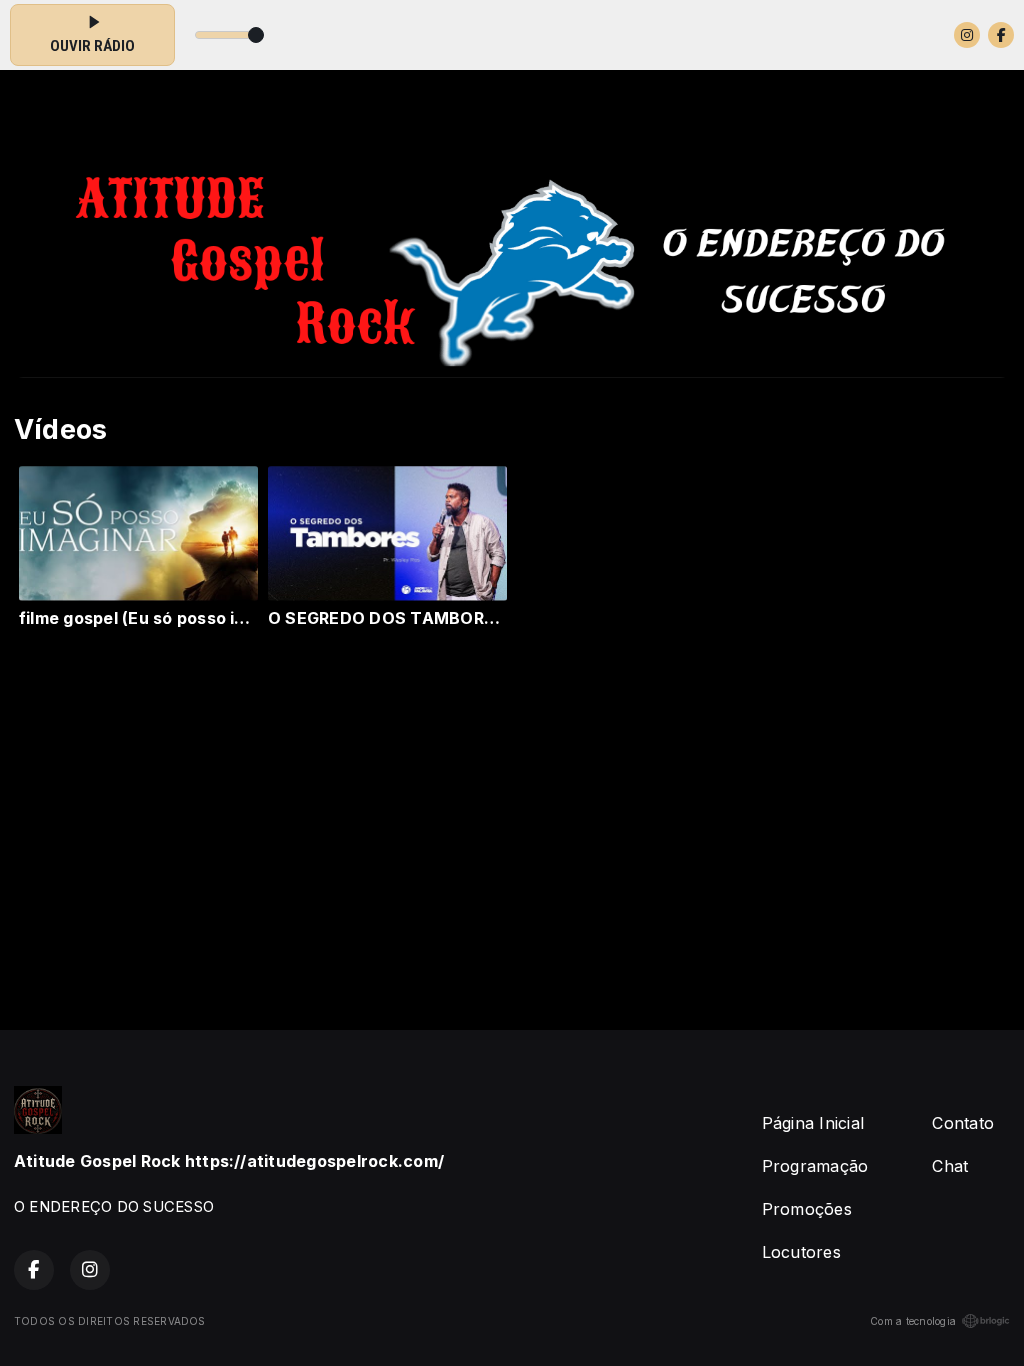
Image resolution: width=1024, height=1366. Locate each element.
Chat (950, 1166)
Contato (963, 1123)
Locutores (801, 1252)
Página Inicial (813, 1123)
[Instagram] (967, 35)
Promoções (807, 1209)
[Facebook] (1001, 35)
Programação (815, 1166)
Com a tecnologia (913, 1321)
